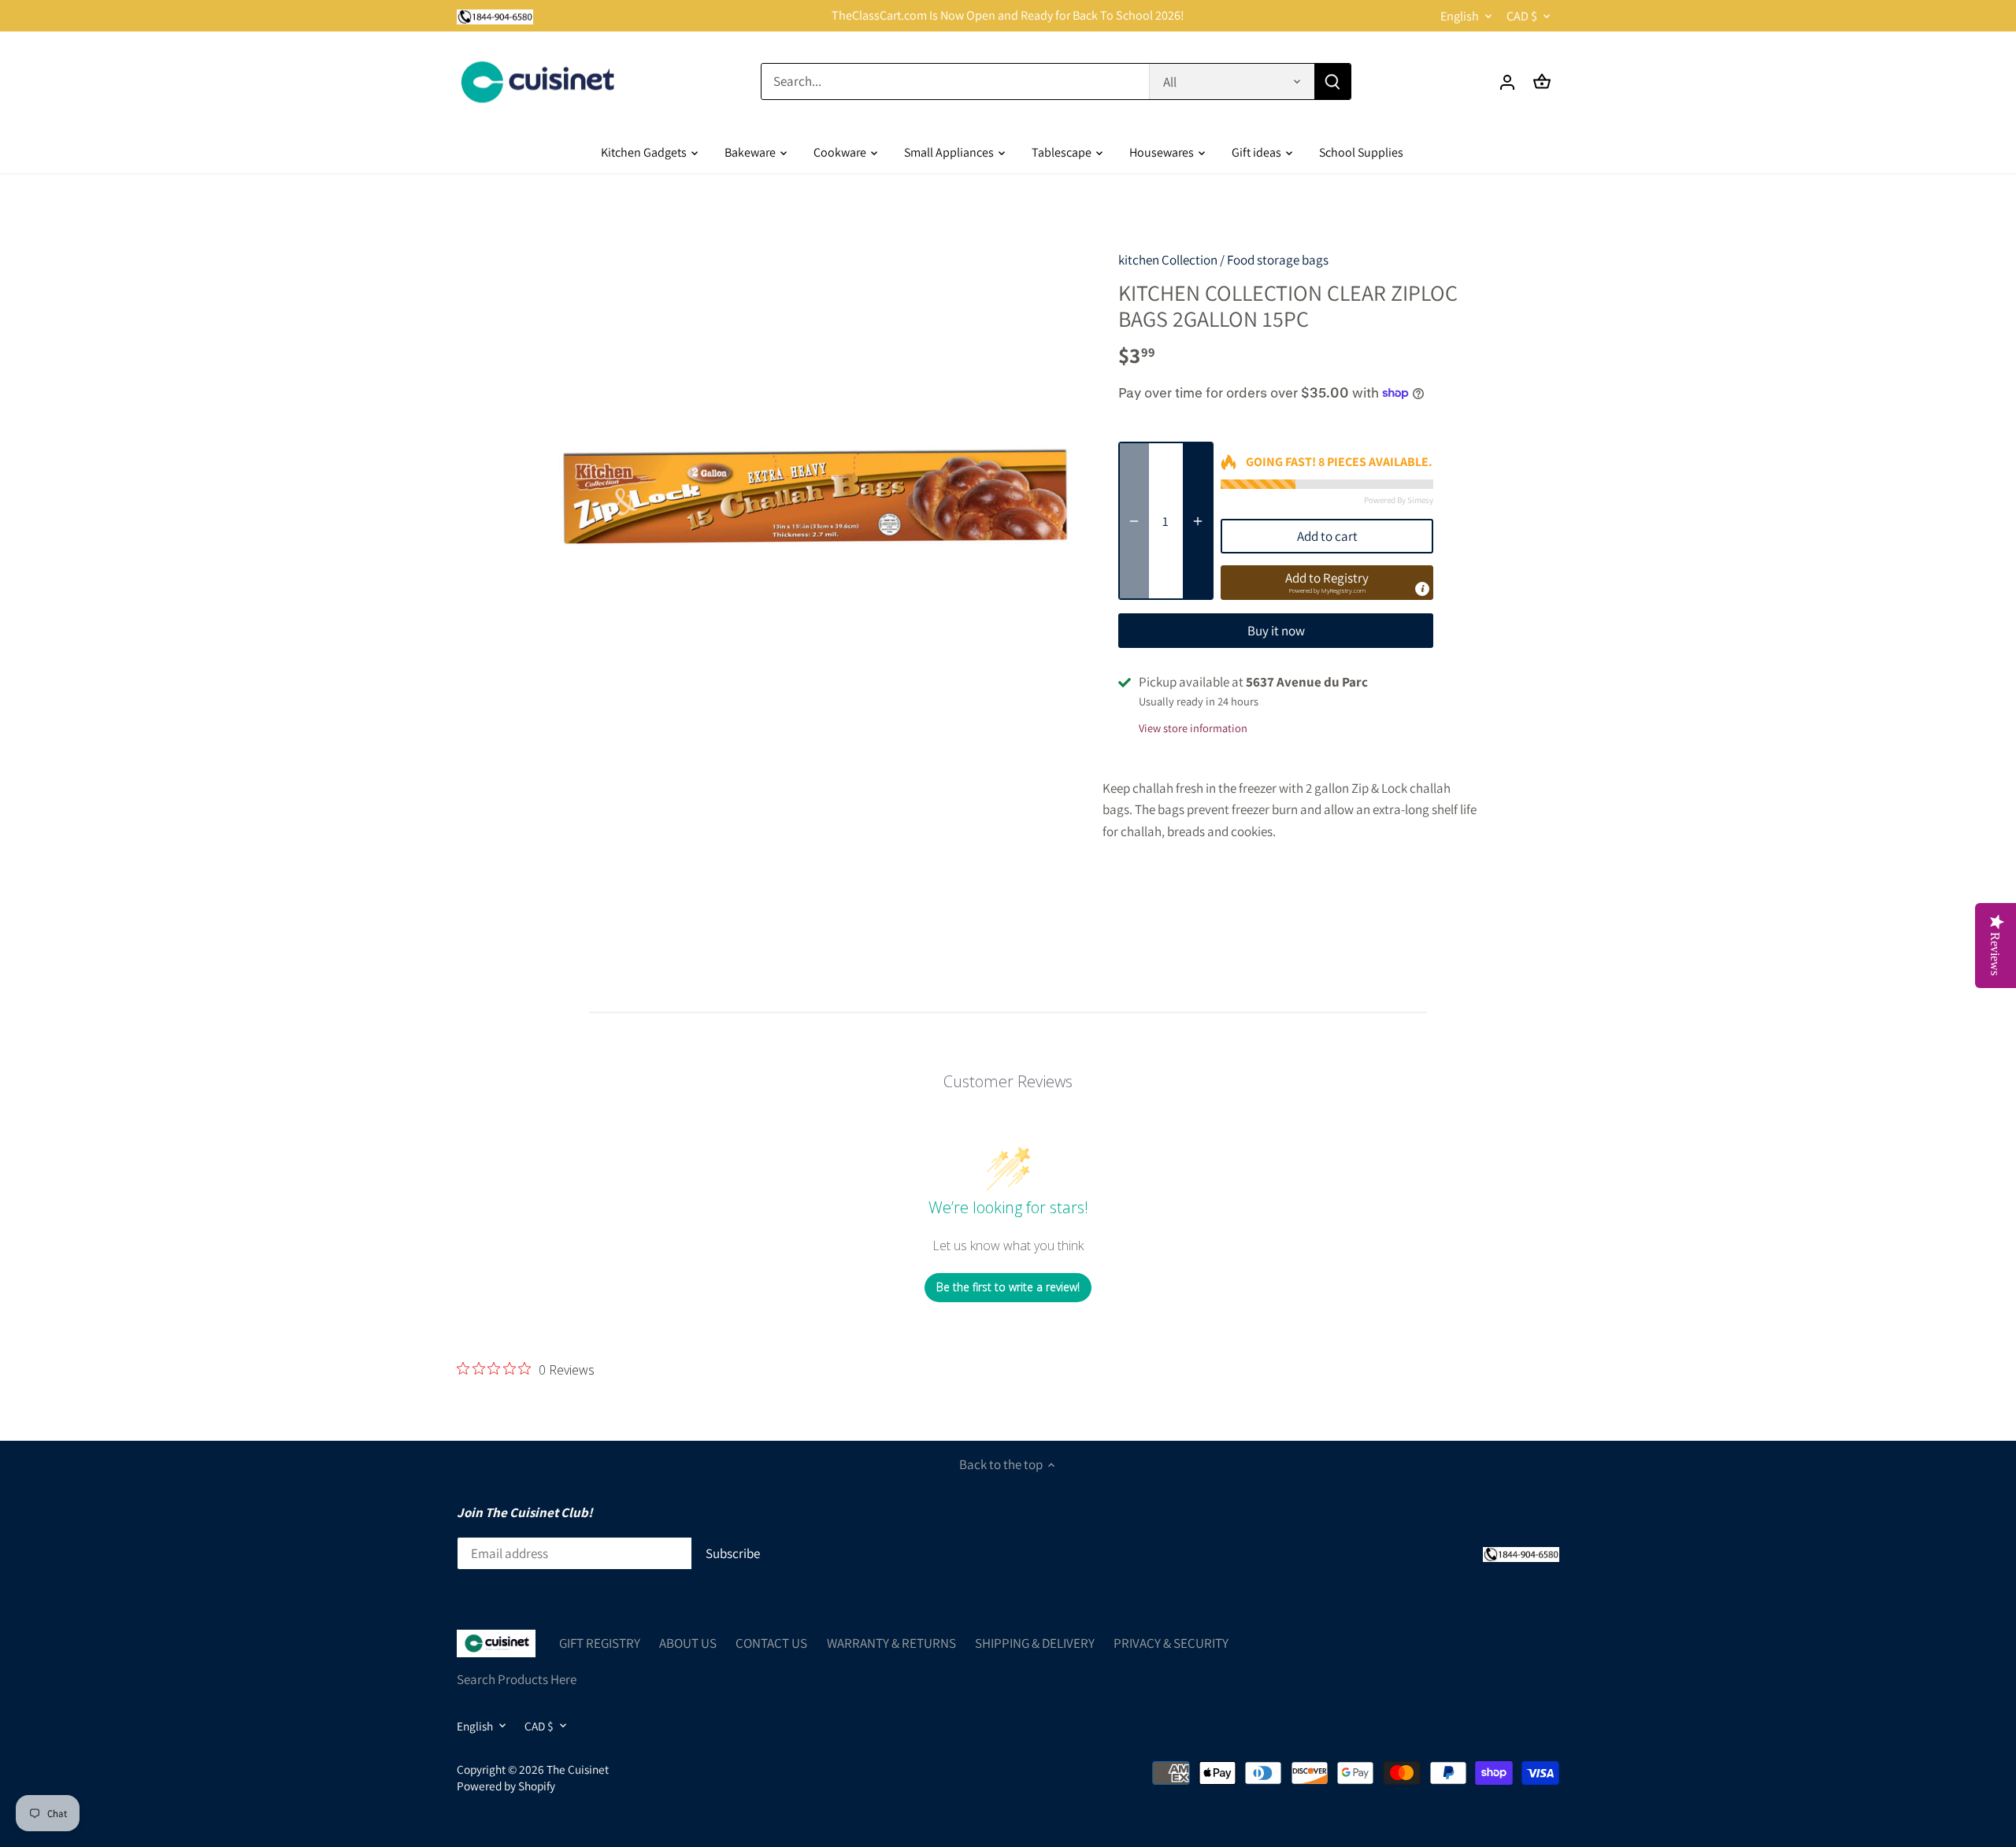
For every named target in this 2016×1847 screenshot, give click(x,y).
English (1460, 16)
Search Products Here (517, 1679)
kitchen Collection (1168, 260)
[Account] (1507, 81)
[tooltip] (1422, 589)
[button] (1327, 583)
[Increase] (1198, 521)
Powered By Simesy (1399, 500)
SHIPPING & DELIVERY (1035, 1643)
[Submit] (1332, 81)
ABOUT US (688, 1643)
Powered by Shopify (506, 1786)
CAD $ (1522, 16)
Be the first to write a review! (1008, 1287)
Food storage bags (1278, 260)
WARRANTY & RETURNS (891, 1643)
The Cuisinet (578, 1769)
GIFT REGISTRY (600, 1643)
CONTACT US (771, 1643)
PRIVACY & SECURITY (1171, 1643)
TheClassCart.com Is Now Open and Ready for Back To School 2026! (1008, 15)
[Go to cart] (1542, 81)
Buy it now (1276, 631)
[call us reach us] (495, 16)
